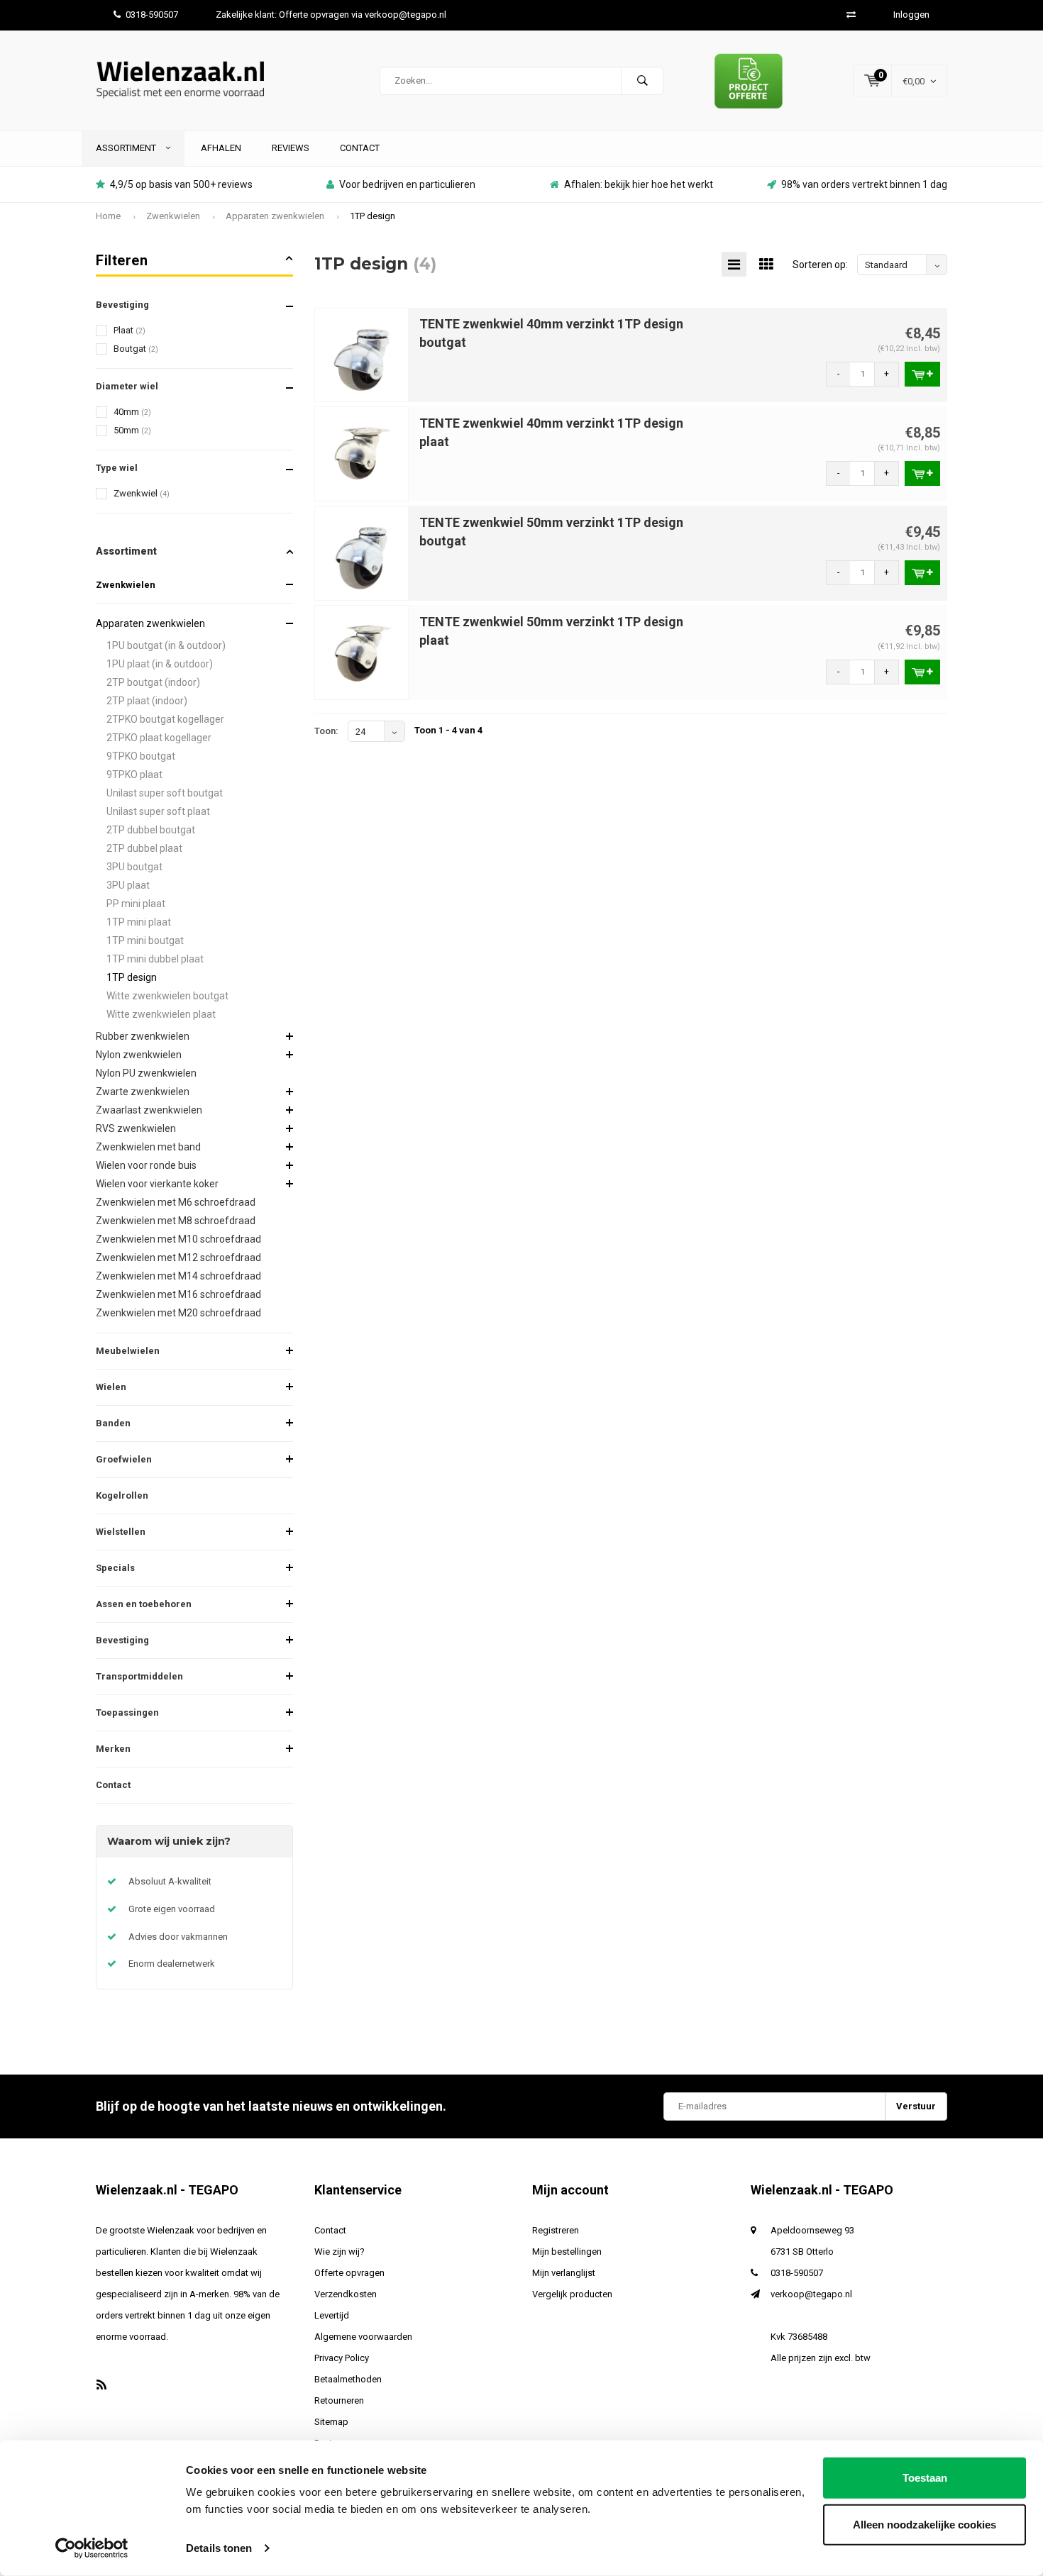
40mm (132, 412)
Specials (115, 1568)
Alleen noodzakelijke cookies (925, 2524)
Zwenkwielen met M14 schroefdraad (178, 1276)
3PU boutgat (134, 867)
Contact (360, 148)
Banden (113, 1423)
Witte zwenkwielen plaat (161, 1014)
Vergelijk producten (572, 2294)
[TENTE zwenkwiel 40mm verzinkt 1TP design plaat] (362, 454)
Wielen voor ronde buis (146, 1165)
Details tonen (219, 2548)
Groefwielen (124, 1459)
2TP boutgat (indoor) (153, 682)
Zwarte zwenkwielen (143, 1092)
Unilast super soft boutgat (165, 793)
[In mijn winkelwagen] (922, 374)
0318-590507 (152, 15)
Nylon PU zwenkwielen (146, 1073)
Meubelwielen (128, 1351)
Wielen (111, 1387)
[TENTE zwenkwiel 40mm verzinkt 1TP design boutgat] (362, 354)
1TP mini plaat (139, 922)
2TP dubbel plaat (144, 848)
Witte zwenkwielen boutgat (167, 996)
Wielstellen (121, 1532)
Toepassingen (127, 1712)
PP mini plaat (136, 904)
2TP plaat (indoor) (147, 701)
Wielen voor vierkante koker (157, 1184)
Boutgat (136, 349)
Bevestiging (122, 1640)
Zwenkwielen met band (148, 1147)
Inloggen (911, 15)
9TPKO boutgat (141, 756)
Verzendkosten (346, 2294)
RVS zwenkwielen (136, 1128)
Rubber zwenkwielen (143, 1036)
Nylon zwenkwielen (139, 1055)
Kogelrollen (122, 1495)
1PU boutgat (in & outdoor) (166, 645)
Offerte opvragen (349, 2273)
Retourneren (339, 2400)
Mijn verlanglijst (564, 2273)
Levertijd (332, 2315)
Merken (113, 1749)
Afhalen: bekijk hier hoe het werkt (639, 184)
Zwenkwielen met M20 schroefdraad (178, 1313)
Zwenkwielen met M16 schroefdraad (178, 1294)
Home (108, 216)
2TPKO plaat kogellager (159, 738)
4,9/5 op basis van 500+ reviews (181, 184)
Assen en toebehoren (144, 1604)
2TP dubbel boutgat (151, 830)
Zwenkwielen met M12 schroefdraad (178, 1258)
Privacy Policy (342, 2358)
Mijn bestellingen (567, 2252)
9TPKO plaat (134, 775)
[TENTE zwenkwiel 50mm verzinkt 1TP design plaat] (362, 652)
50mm (132, 430)
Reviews (291, 148)
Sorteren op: (820, 265)
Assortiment (127, 148)
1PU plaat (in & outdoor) (160, 664)
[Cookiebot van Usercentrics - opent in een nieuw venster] (92, 2548)
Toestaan (925, 2478)
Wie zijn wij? (340, 2252)
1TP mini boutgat (145, 940)
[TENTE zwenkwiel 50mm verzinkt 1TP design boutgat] (362, 553)
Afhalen (221, 148)
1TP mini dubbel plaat (155, 959)
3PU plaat (128, 885)
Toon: (326, 731)
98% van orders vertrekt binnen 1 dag (864, 184)
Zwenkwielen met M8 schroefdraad (176, 1221)
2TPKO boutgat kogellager (165, 719)
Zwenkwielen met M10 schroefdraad (178, 1239)
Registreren (556, 2230)
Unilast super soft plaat (158, 811)
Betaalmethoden (348, 2379)
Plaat (129, 330)
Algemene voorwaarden (363, 2337)
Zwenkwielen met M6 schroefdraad (176, 1202)
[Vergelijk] (851, 15)
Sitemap (331, 2422)
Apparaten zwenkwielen (275, 216)
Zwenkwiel (142, 493)
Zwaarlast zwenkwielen (149, 1110)
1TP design (372, 216)
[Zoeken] (642, 81)
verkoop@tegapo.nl (811, 2294)
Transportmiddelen (139, 1676)
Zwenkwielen (173, 216)
